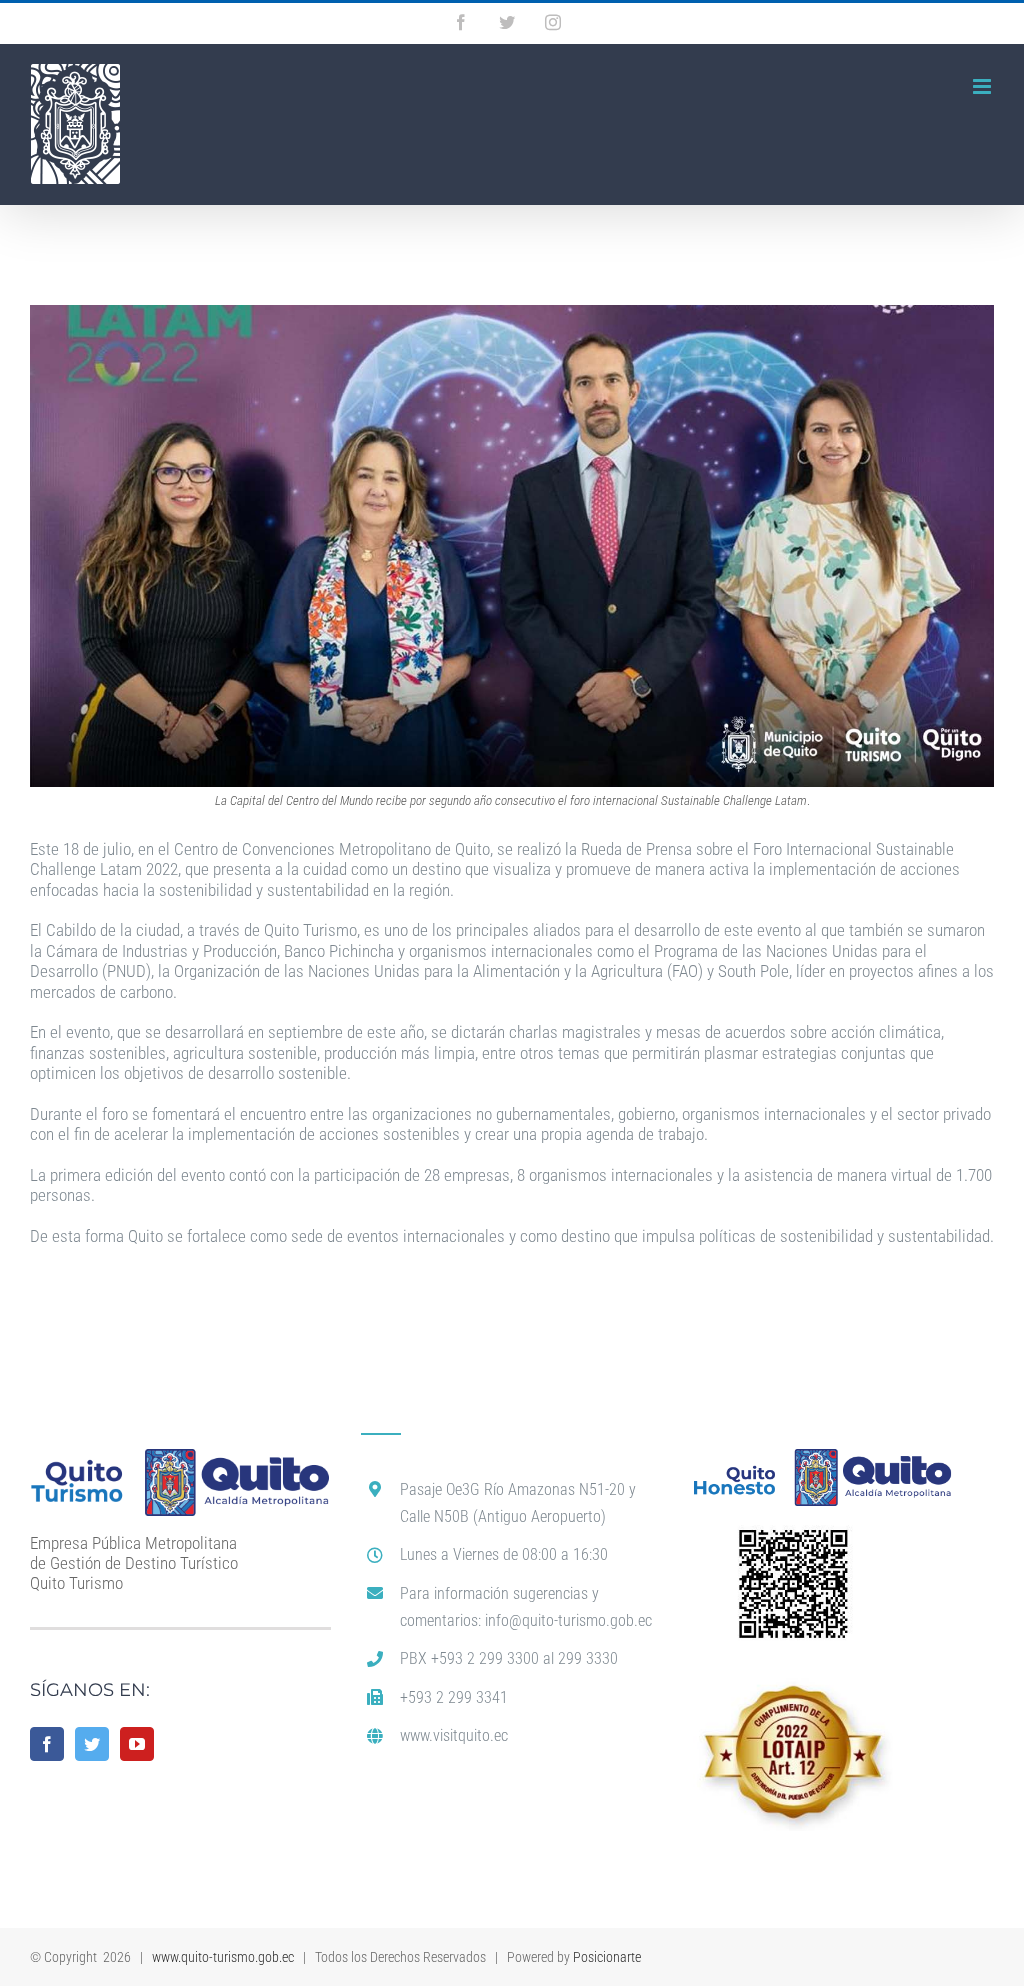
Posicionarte (607, 1957)
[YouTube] (137, 1744)
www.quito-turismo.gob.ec (223, 1957)
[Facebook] (47, 1744)
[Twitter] (92, 1744)
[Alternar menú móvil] (983, 86)
